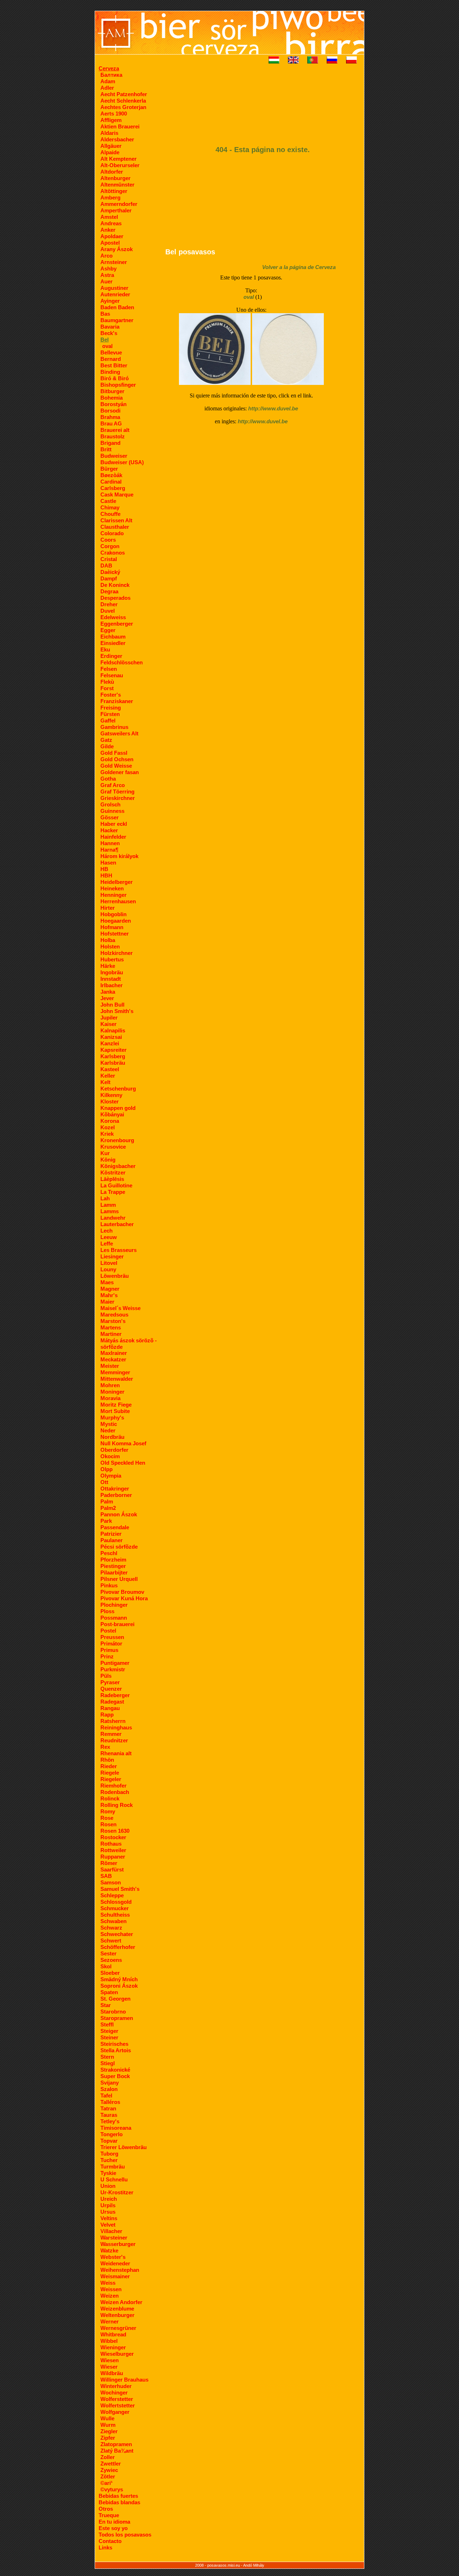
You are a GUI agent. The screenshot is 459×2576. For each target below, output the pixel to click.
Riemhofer (113, 1786)
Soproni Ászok (119, 1986)
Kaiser (108, 1024)
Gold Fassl (114, 753)
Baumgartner (117, 320)
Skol (106, 1966)
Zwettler (111, 2464)
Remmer (111, 1734)
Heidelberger (117, 882)
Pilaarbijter (114, 1572)
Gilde (107, 746)
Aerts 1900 (114, 114)
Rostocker (113, 1837)
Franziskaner (117, 701)
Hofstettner (115, 934)
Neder (108, 1430)
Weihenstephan (120, 2270)
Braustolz (113, 436)
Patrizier (111, 1534)
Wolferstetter (117, 2399)
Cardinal (111, 482)
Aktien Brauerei (120, 126)
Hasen (108, 863)
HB (104, 869)
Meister (110, 1366)
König (108, 1160)
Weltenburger (117, 2315)
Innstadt (111, 979)
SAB (106, 1876)
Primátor (111, 1643)
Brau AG (111, 423)
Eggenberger (117, 624)
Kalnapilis (113, 1030)
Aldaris (109, 133)
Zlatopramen (116, 2444)
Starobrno (113, 2012)
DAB (106, 566)
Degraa (109, 591)
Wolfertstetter (118, 2405)
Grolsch (110, 804)
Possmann (114, 1618)
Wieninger (113, 2347)
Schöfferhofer (118, 1947)
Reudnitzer (114, 1740)
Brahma (110, 417)
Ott (104, 1482)
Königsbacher (118, 1166)
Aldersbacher (117, 139)
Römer (109, 1863)
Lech (107, 1231)
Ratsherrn (113, 1721)
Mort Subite (115, 1411)
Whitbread (113, 2334)
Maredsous (114, 1315)
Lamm (108, 1205)
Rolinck (110, 1798)
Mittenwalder (117, 1379)
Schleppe (112, 1895)
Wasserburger (118, 2244)
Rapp (107, 1715)
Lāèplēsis (112, 1179)
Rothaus (111, 1844)
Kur (105, 1153)
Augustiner (114, 288)
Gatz (106, 740)
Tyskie (108, 2173)
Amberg (110, 197)
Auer (107, 281)
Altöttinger (114, 191)
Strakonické (115, 2070)
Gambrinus (114, 727)
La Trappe (113, 1192)
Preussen (112, 1637)
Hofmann (112, 927)
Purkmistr (113, 1669)
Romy (108, 1811)
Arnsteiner (114, 262)
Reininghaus (116, 1727)
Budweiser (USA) (122, 462)
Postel (108, 1631)
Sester (108, 1953)
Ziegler (109, 2431)
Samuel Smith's (120, 1889)
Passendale (115, 1527)
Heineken (112, 888)
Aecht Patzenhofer (124, 94)
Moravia (110, 1398)
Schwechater (117, 1934)
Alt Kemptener (119, 159)
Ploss (107, 1611)
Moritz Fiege (116, 1405)
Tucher (109, 2160)
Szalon (109, 2089)
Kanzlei (110, 1043)
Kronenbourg (117, 1140)
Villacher (111, 2231)
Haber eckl (114, 824)
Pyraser (110, 1682)
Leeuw (109, 1237)
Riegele (110, 1773)
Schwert (111, 1941)
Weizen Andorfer (121, 2302)
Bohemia (112, 398)
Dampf (109, 578)
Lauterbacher (117, 1224)
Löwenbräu (115, 1276)
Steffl (107, 2024)
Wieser (109, 2367)
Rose (107, 1818)
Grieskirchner (118, 798)
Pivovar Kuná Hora (124, 1598)
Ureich (109, 2199)
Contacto (110, 2541)
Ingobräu (112, 972)
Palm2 (108, 1508)
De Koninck (115, 585)
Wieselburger (117, 2354)
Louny (108, 1269)
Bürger (109, 469)
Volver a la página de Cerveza (299, 267)
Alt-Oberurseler (120, 165)
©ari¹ (107, 2483)
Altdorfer (112, 172)
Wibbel (109, 2341)
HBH (106, 875)
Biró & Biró (115, 378)
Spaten (109, 1992)
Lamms (110, 1211)
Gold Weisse (116, 766)
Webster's (113, 2257)
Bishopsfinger (118, 385)
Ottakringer (115, 1489)
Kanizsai (111, 1037)
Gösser (110, 817)
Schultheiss (115, 1915)
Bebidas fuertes (118, 2496)
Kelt (105, 1082)
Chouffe (110, 514)
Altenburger (115, 178)
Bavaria (110, 327)
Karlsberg (113, 1056)
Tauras (109, 2115)
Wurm (108, 2425)
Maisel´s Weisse (120, 1308)
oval (107, 346)
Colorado (112, 533)
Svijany (110, 2083)
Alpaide (110, 152)
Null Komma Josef (123, 1443)
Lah (105, 1198)
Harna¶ (109, 850)
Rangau (110, 1708)
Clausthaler (115, 527)
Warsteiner (114, 2238)
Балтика (111, 75)
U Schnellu (114, 2179)
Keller (108, 1076)
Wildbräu (112, 2373)
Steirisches (114, 2044)
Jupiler (109, 1018)
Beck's (109, 333)
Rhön (107, 1760)
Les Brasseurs (119, 1250)
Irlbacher (112, 985)
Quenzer (111, 1689)
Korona (110, 1121)
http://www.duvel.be (273, 408)
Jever (107, 998)
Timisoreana (116, 2128)
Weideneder (115, 2263)
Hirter (108, 908)
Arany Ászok (117, 249)
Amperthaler (116, 210)
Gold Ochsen (117, 759)
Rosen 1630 (115, 1831)
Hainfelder (113, 837)
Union (108, 2186)
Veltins (109, 2218)
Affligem (111, 120)
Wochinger (114, 2393)
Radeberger (115, 1695)
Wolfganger (115, 2412)
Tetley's (110, 2121)
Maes (107, 1282)
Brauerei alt (115, 430)
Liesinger (112, 1256)
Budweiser (114, 456)
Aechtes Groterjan (123, 107)
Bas (105, 314)
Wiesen (110, 2360)
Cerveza (109, 68)
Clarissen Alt (116, 520)
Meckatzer (113, 1359)
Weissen (111, 2289)
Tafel (106, 2095)
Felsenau (112, 675)
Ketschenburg (118, 1089)
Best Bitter (114, 365)
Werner (110, 2321)
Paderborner (116, 1495)
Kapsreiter (113, 1050)
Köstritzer (113, 1172)
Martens (111, 1327)
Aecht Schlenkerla (123, 101)
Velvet (108, 2225)
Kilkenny (111, 1095)
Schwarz (111, 1928)
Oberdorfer (114, 1450)
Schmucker (115, 1908)
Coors (108, 540)
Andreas (111, 223)
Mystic (109, 1424)
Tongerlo (112, 2134)
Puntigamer (115, 1663)
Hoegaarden (116, 921)
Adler (107, 88)
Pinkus (109, 1585)
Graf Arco (113, 785)
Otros (106, 2509)
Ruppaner (113, 1857)
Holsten (110, 946)
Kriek (107, 1134)
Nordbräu (112, 1437)
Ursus (108, 2212)
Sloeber (110, 1973)
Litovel (109, 1263)
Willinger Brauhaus (124, 2380)
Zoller (108, 2457)
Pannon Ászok (119, 1514)
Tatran (108, 2108)
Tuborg (109, 2154)
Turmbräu (113, 2167)
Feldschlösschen (122, 662)
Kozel (108, 1127)
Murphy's (112, 1417)
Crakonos (113, 553)
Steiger (109, 2031)
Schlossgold (116, 1902)
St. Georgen (115, 1999)
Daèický (110, 572)
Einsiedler (113, 643)
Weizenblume (117, 2309)
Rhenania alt (116, 1753)
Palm (107, 1501)
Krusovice (113, 1147)
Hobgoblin (113, 914)
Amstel (109, 217)
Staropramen (117, 2018)
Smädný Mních (119, 1979)
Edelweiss (113, 617)
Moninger (112, 1392)
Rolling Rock (117, 1805)
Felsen (109, 669)
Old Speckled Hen (123, 1463)
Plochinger (114, 1605)
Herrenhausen (118, 901)
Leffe (107, 1244)
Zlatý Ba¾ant (117, 2451)
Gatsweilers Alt (119, 733)
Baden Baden (117, 307)
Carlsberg (113, 488)
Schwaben (113, 1921)
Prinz (107, 1656)
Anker (108, 230)
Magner (110, 1289)
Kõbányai (112, 1114)
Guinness (112, 811)
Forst (107, 688)
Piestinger (113, 1566)
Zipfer (108, 2438)
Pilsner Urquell (119, 1579)
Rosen (108, 1824)
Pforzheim (113, 1560)
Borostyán (113, 404)
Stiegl (108, 2063)
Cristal (109, 559)
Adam (108, 81)
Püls (106, 1676)
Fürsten (110, 714)
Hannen (110, 843)
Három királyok (119, 856)
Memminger (115, 1372)
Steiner (109, 2037)
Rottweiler (113, 1850)
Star (106, 2005)
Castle (108, 501)
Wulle (107, 2418)
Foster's (111, 695)
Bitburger (112, 391)
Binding (110, 372)
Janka (108, 992)
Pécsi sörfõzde (119, 1547)
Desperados (115, 598)
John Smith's (117, 1011)
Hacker (109, 830)
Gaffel (108, 720)
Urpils (108, 2205)
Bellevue (111, 352)
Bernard (111, 359)
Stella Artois (116, 2050)
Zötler (108, 2476)
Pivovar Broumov (122, 1592)
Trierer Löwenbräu (124, 2147)
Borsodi (110, 411)
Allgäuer (111, 146)
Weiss (108, 2283)
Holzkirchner (117, 953)
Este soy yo (113, 2528)
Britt (106, 449)
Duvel (108, 611)
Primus (109, 1650)
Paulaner (112, 1540)
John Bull (112, 1005)
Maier (107, 1302)
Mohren (110, 1385)
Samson (111, 1882)
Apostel (110, 243)
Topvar (109, 2141)
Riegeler (111, 1779)
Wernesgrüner (118, 2328)
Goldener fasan (120, 772)
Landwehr (113, 1218)
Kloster (110, 1101)
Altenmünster (117, 185)
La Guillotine (116, 1185)
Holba (108, 940)
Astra (107, 275)
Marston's (113, 1321)
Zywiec (109, 2470)
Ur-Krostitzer (117, 2192)
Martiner (111, 1334)
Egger (108, 630)
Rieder (109, 1766)
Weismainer (115, 2276)
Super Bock (115, 2076)
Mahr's (109, 1295)
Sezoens (111, 1960)
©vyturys (112, 2489)
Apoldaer (112, 236)
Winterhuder (116, 2386)
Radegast (112, 1702)
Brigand (110, 443)
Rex (105, 1747)
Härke (108, 966)
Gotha (108, 779)
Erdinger (111, 656)
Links (105, 2547)
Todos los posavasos (125, 2535)
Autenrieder (115, 294)
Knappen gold (118, 1108)
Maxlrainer (114, 1353)
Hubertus (112, 959)
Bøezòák (111, 475)
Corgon (110, 546)
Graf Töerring (117, 792)
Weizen (110, 2296)
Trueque (109, 2515)
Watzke (109, 2250)
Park (106, 1521)
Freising (111, 708)
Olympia (111, 1476)
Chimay (110, 507)
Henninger (113, 895)
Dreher (109, 604)
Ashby (108, 269)
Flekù (107, 682)
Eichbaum (113, 637)
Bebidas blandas (119, 2502)
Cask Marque (117, 495)
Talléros (110, 2102)
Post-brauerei (117, 1624)
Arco (107, 256)
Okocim (110, 1456)
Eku (105, 649)
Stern (107, 2057)
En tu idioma (114, 2522)
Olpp (107, 1469)
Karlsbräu (113, 1063)
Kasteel (110, 1069)
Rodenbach (115, 1792)
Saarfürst (112, 1869)
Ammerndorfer (119, 204)
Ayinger (110, 301)
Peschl (109, 1553)
